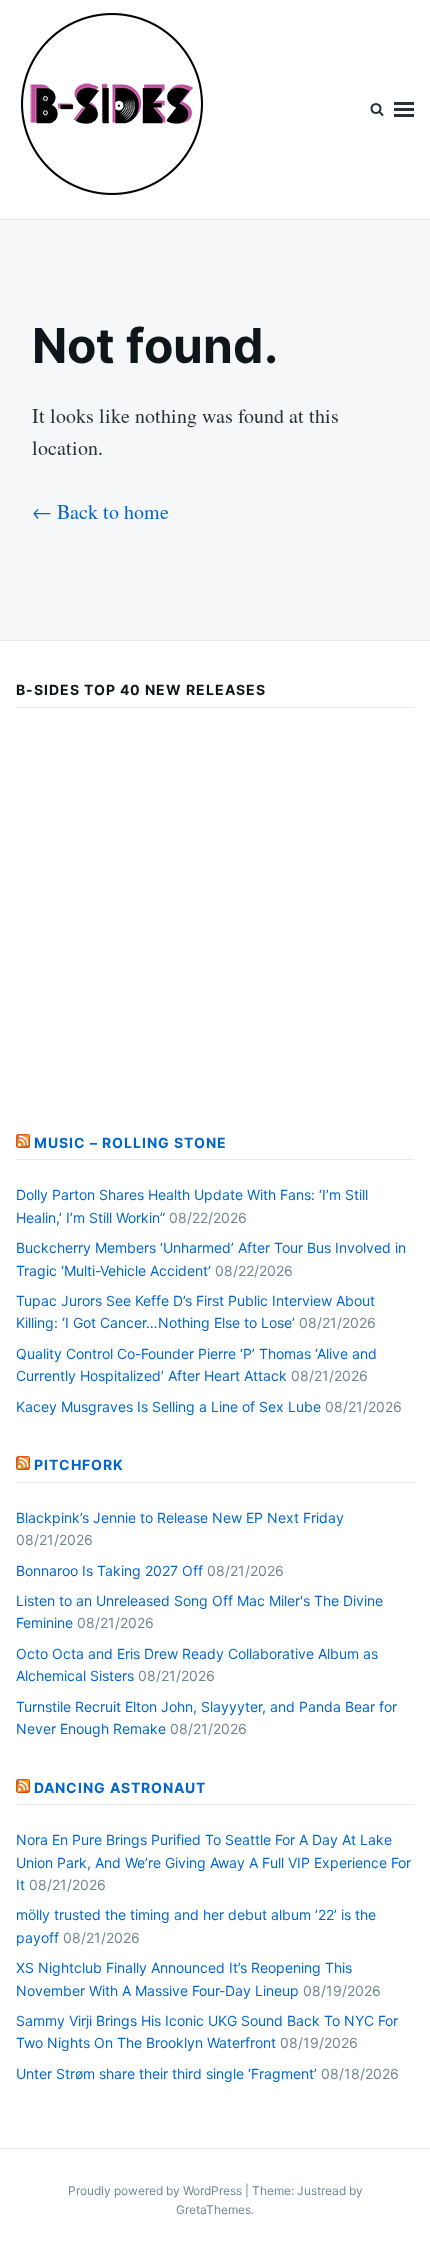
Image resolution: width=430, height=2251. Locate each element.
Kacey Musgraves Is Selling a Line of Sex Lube (168, 1406)
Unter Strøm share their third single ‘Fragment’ (166, 2073)
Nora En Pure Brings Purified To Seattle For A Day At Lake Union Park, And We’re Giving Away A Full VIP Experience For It (213, 1862)
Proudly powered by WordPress (156, 2190)
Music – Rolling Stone (130, 1142)
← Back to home (100, 511)
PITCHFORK (79, 1464)
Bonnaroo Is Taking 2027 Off (109, 1570)
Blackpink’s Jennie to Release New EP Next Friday (180, 1517)
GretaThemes (213, 2209)
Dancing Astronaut (120, 1787)
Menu (404, 109)
